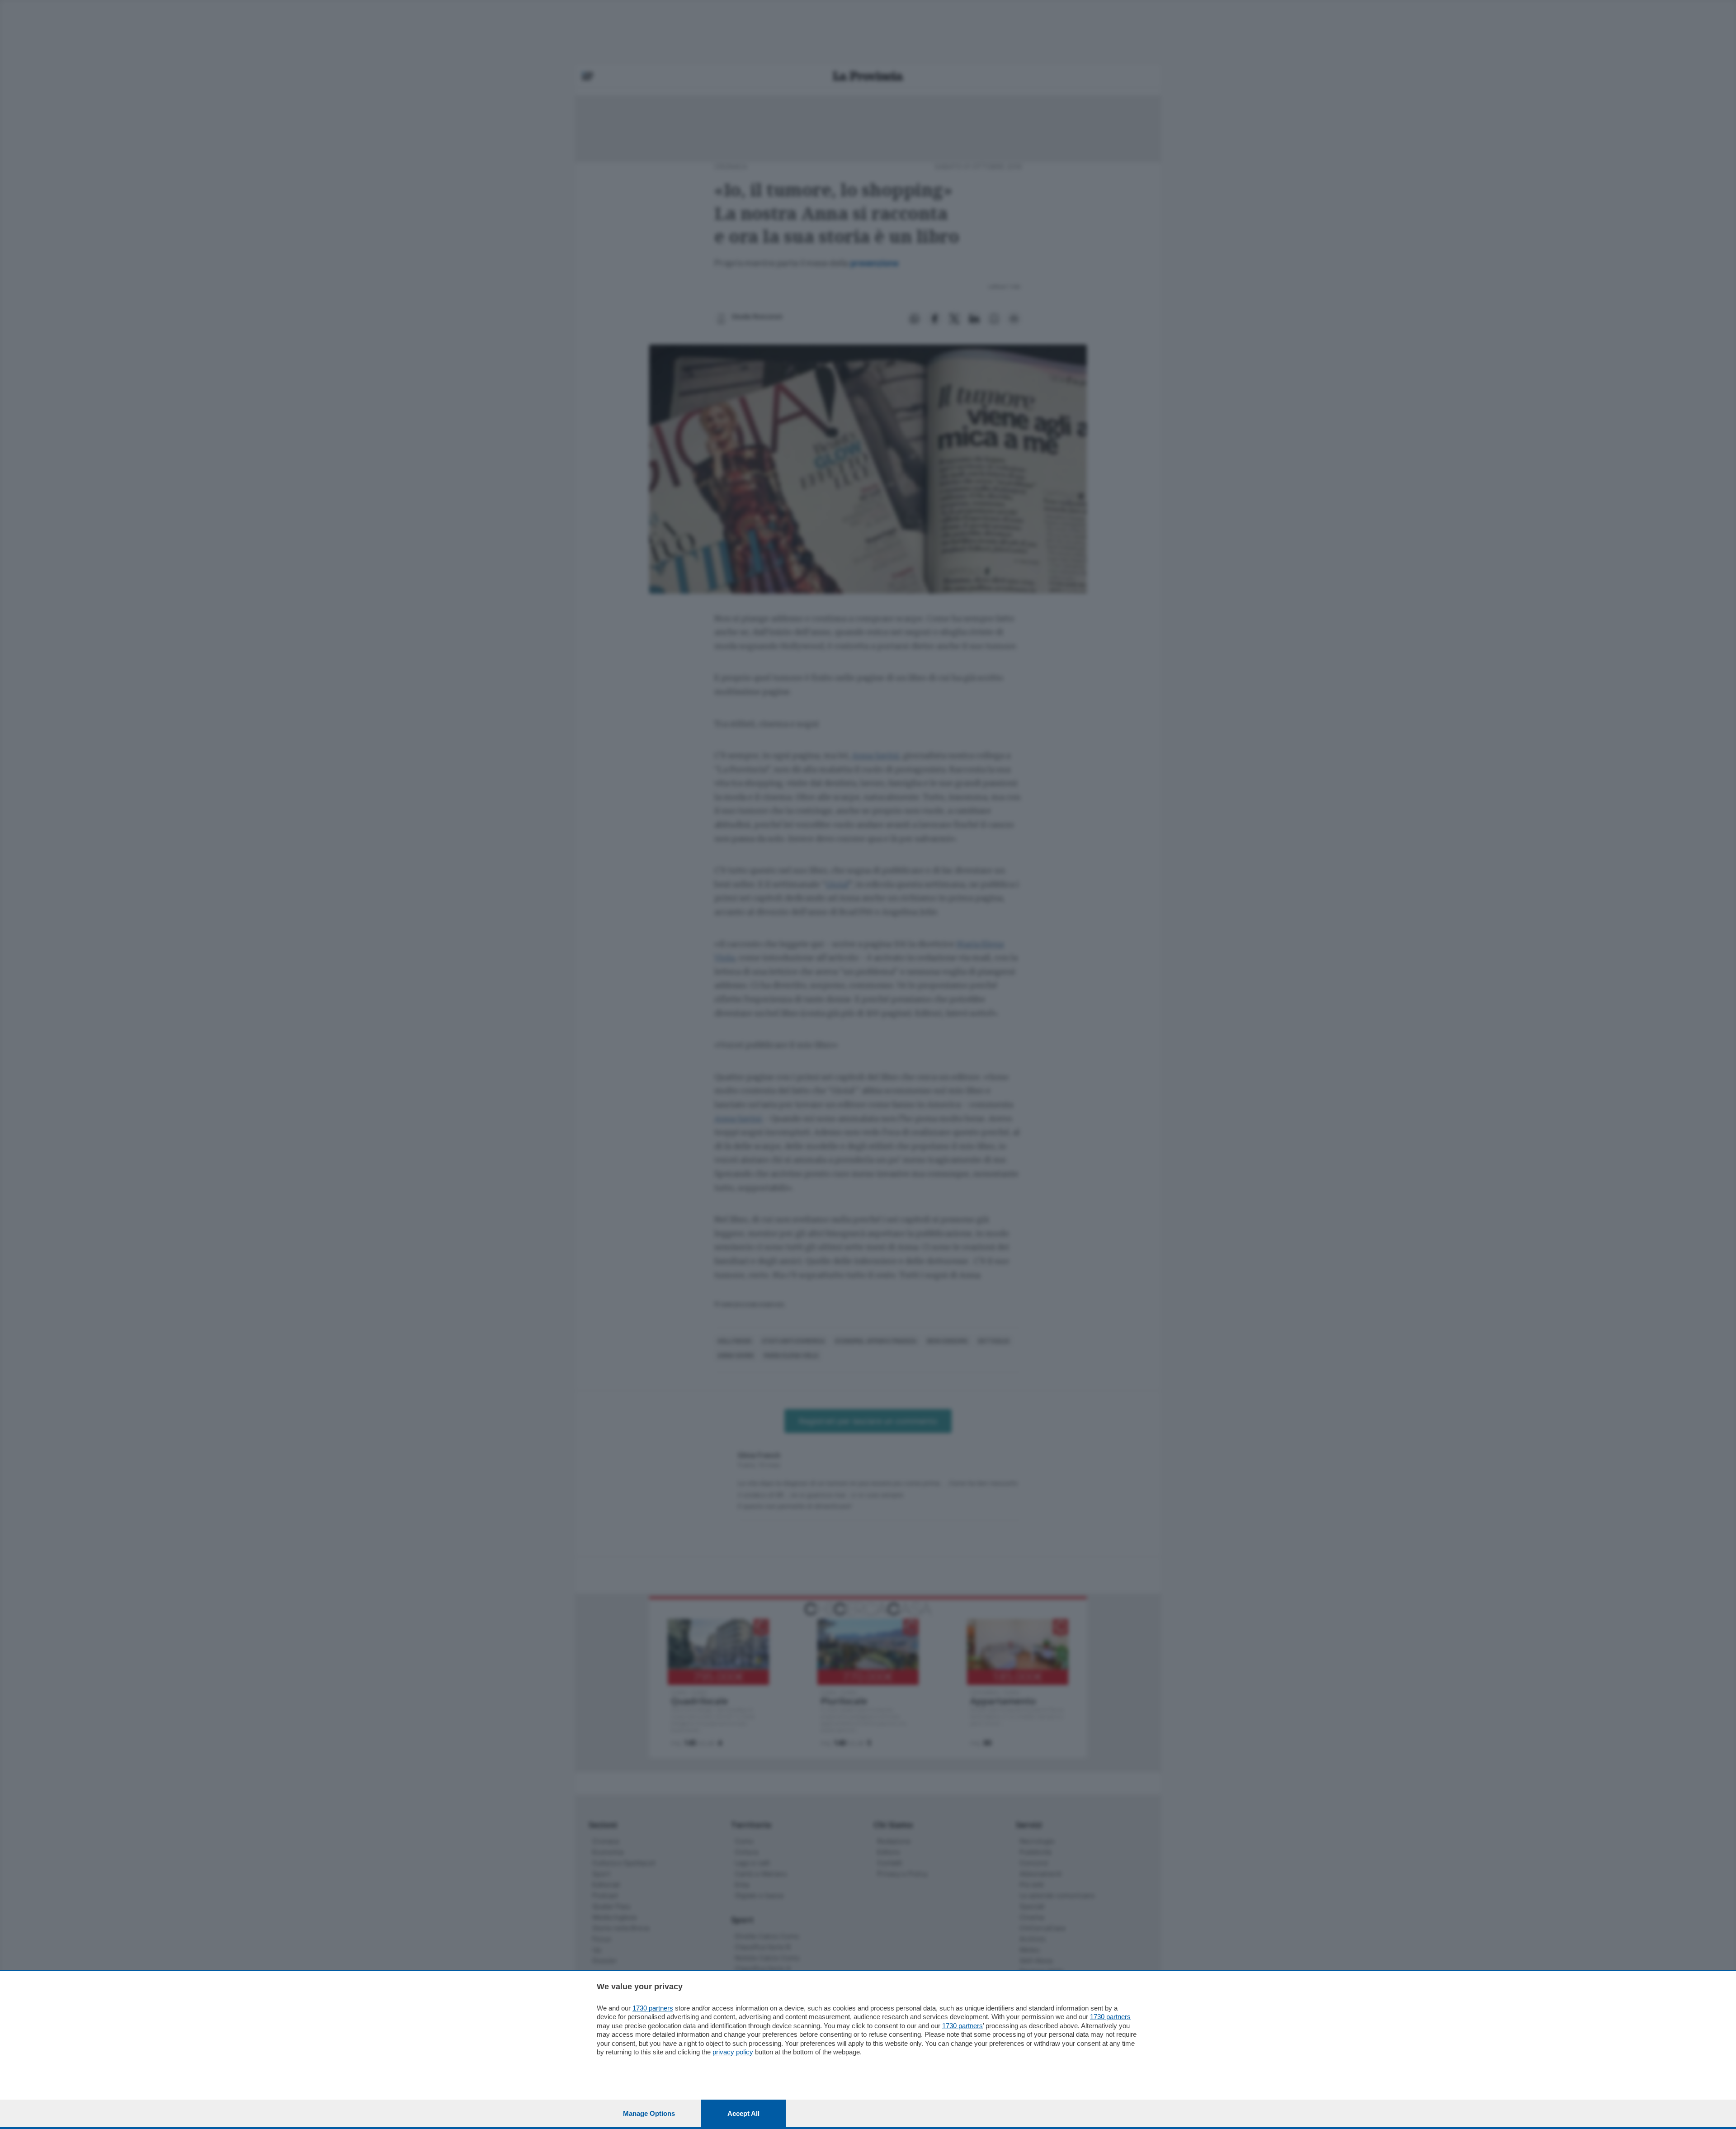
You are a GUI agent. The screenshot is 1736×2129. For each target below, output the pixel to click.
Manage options (649, 2113)
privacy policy (733, 2052)
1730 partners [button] (653, 2008)
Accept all (743, 2113)
